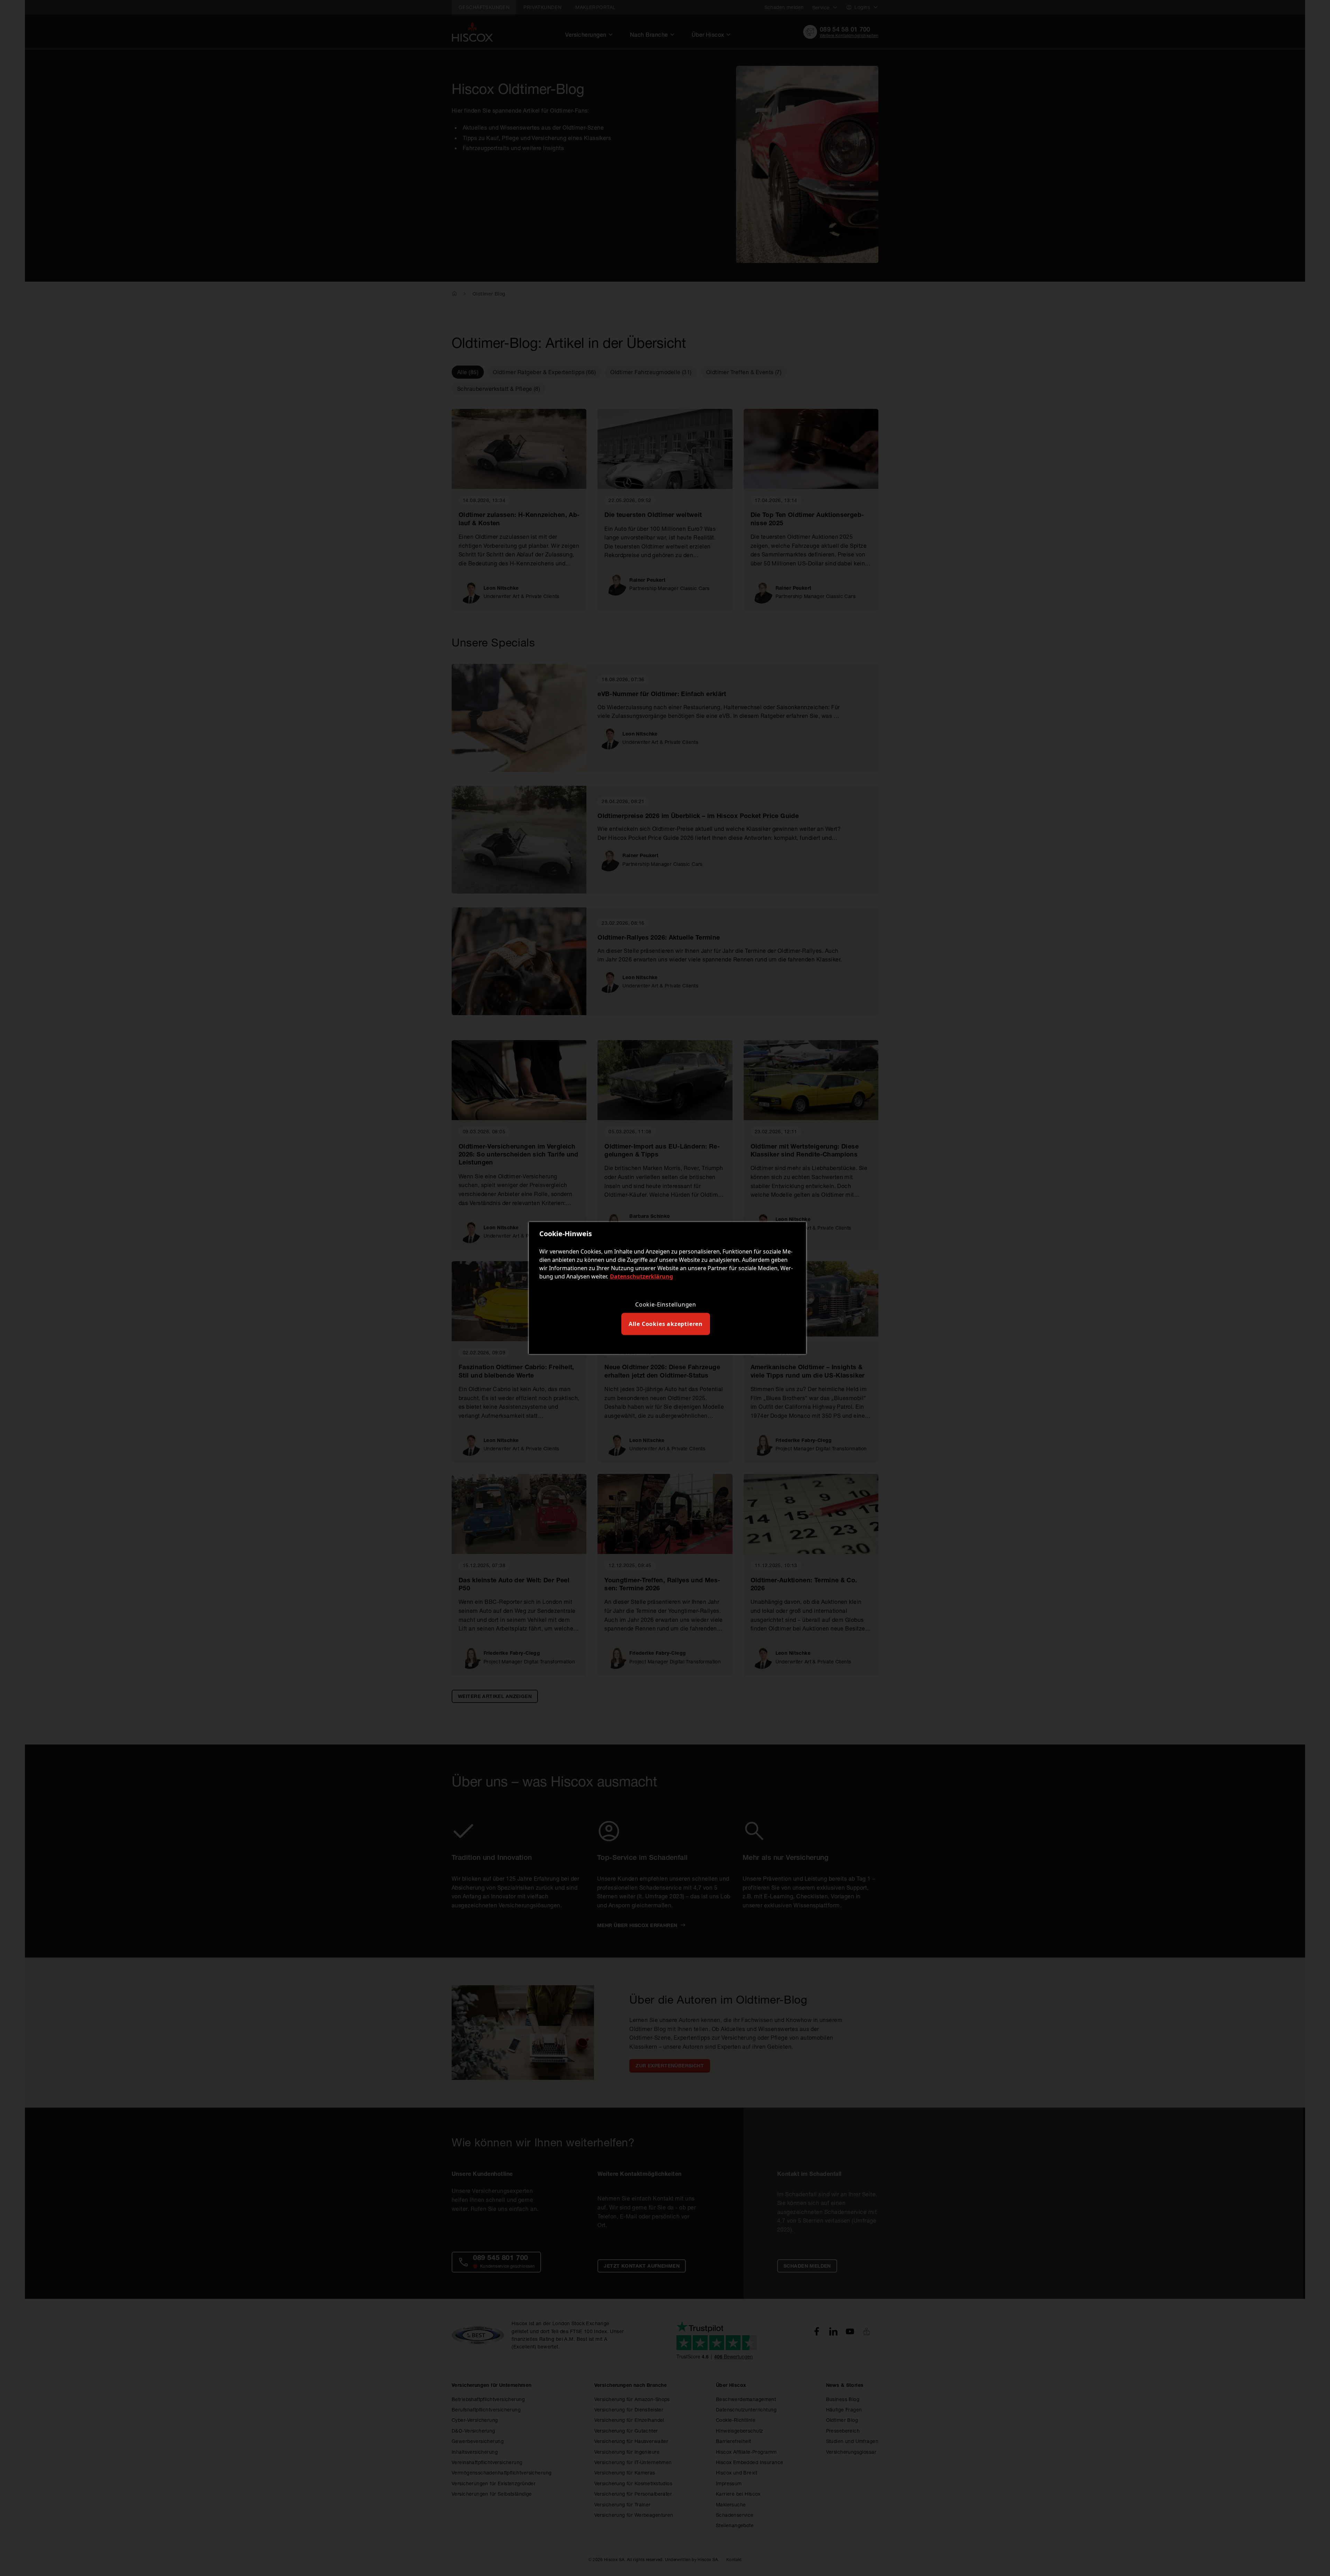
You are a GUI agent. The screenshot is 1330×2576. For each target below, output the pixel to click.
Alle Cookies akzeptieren (666, 1324)
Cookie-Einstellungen (666, 1304)
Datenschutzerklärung (641, 1276)
